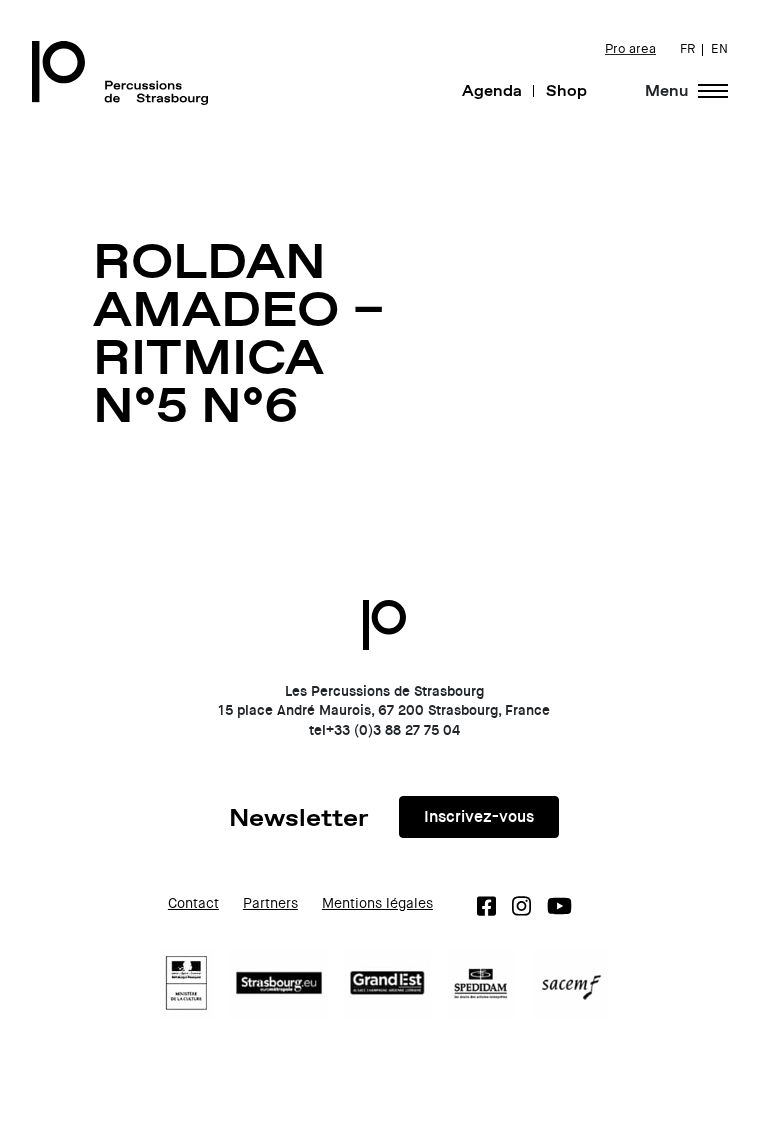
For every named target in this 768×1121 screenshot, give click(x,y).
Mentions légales (377, 903)
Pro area (630, 49)
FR (687, 49)
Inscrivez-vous (479, 816)
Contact (193, 903)
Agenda (492, 90)
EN (719, 49)
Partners (270, 903)
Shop (566, 90)
